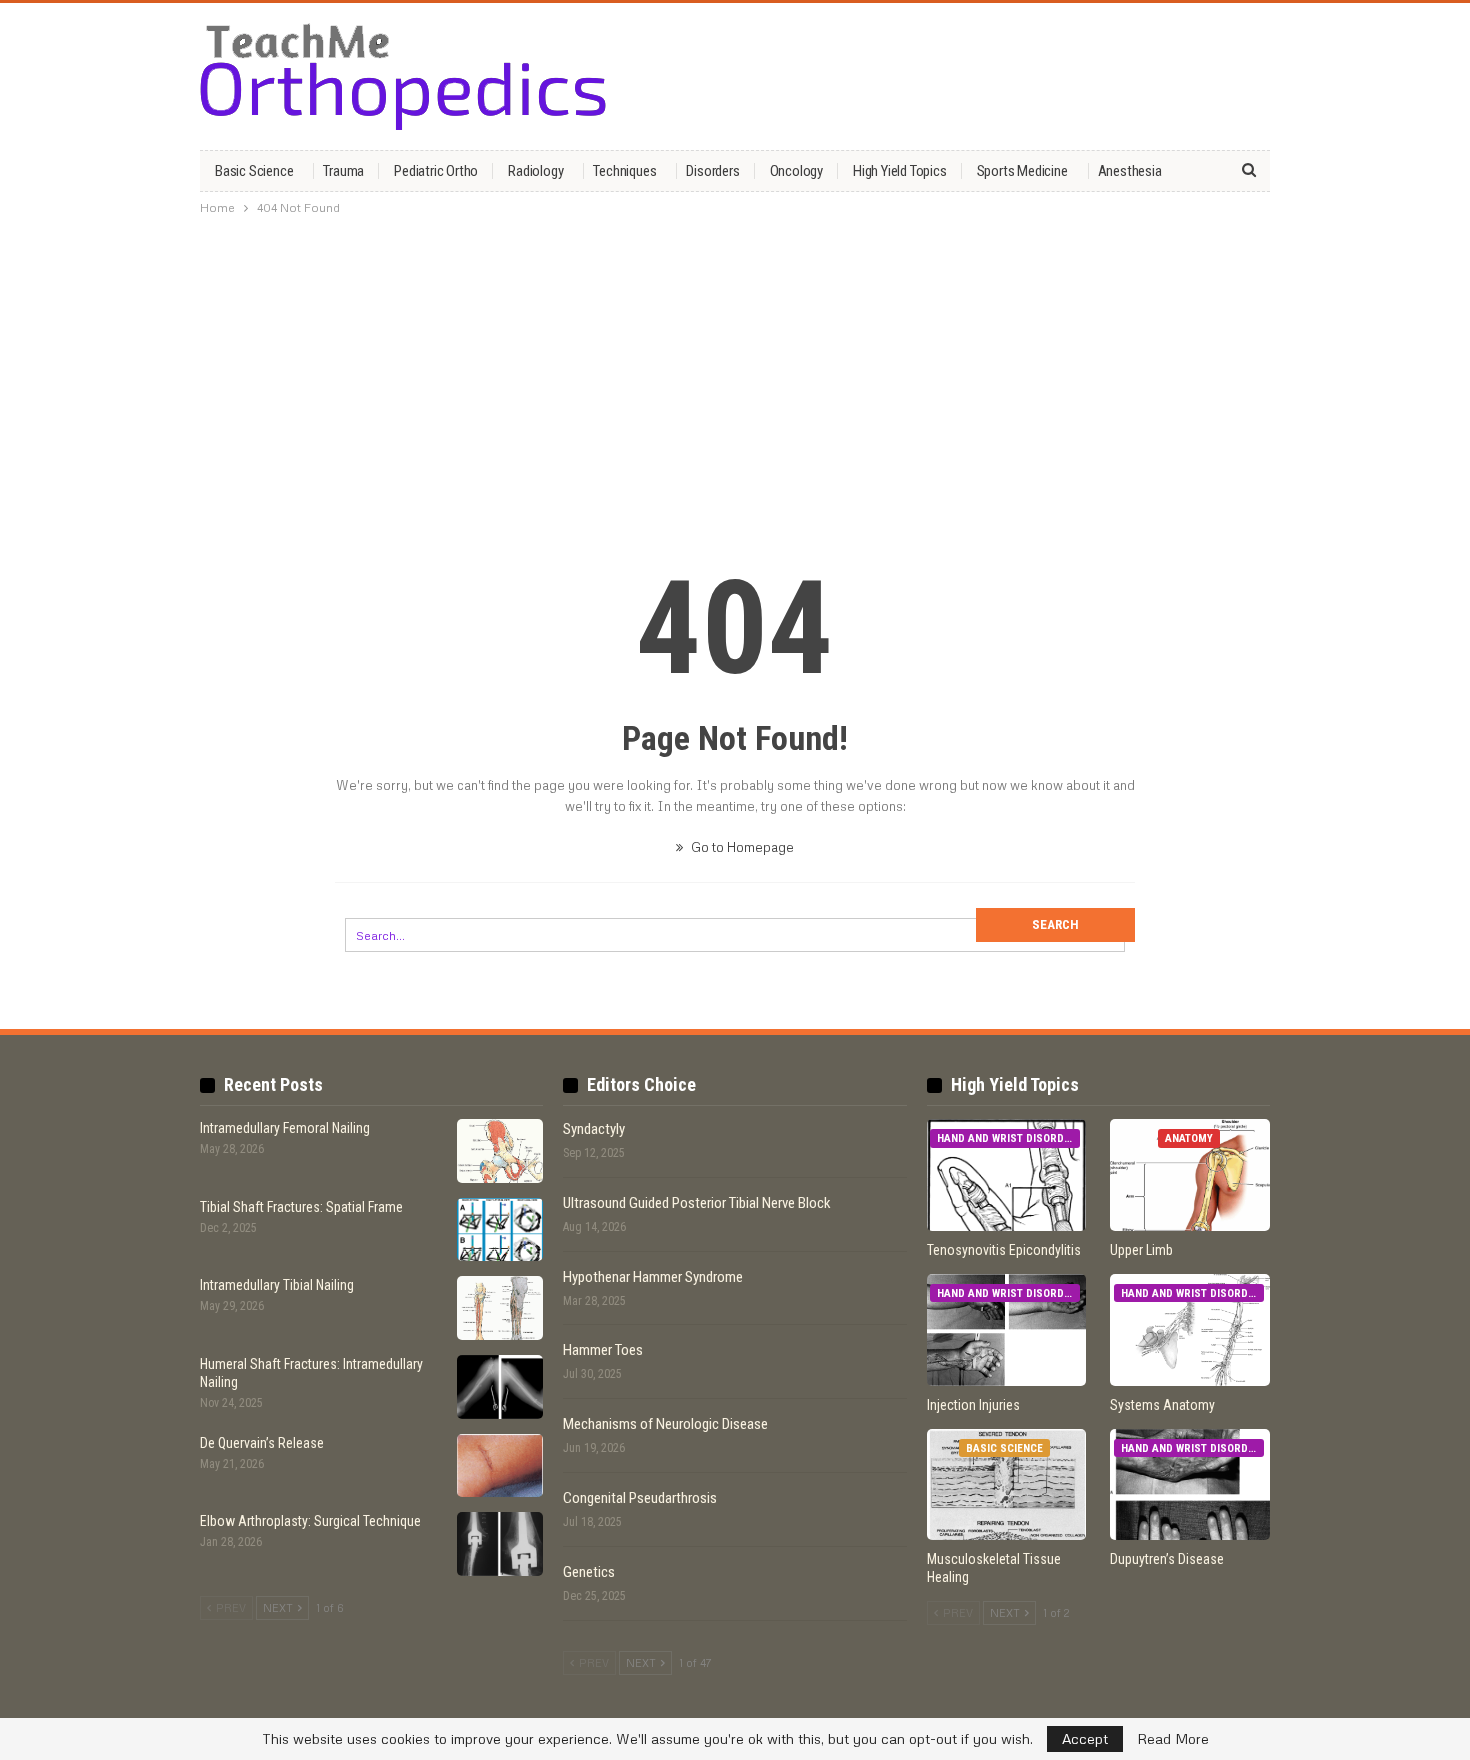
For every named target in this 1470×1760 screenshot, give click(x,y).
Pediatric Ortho (436, 171)
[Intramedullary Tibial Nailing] (500, 1308)
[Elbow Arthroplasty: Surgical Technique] (500, 1544)
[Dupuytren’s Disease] (1190, 1485)
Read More (1173, 1739)
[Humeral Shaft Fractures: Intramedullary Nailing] (500, 1387)
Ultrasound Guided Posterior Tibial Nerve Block (697, 1203)
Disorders (712, 171)
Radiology (535, 171)
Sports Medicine (1022, 171)
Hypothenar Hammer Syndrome (653, 1277)
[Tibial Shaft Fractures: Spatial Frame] (500, 1230)
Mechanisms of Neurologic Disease (665, 1424)
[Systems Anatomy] (1190, 1330)
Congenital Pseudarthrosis (640, 1498)
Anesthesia (1130, 171)
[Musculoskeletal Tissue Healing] (1007, 1485)
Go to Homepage (741, 847)
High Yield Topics (900, 171)
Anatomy (1189, 1138)
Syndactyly (594, 1129)
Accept (1085, 1738)
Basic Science (254, 171)
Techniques (624, 171)
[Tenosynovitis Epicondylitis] (1007, 1175)
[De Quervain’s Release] (500, 1466)
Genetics (589, 1572)
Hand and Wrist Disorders (1008, 1138)
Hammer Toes (603, 1350)
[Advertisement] (735, 373)
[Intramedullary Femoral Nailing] (500, 1151)
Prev (229, 1607)
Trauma (343, 171)
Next (279, 1607)
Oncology (796, 171)
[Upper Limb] (1190, 1175)
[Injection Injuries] (1007, 1330)
